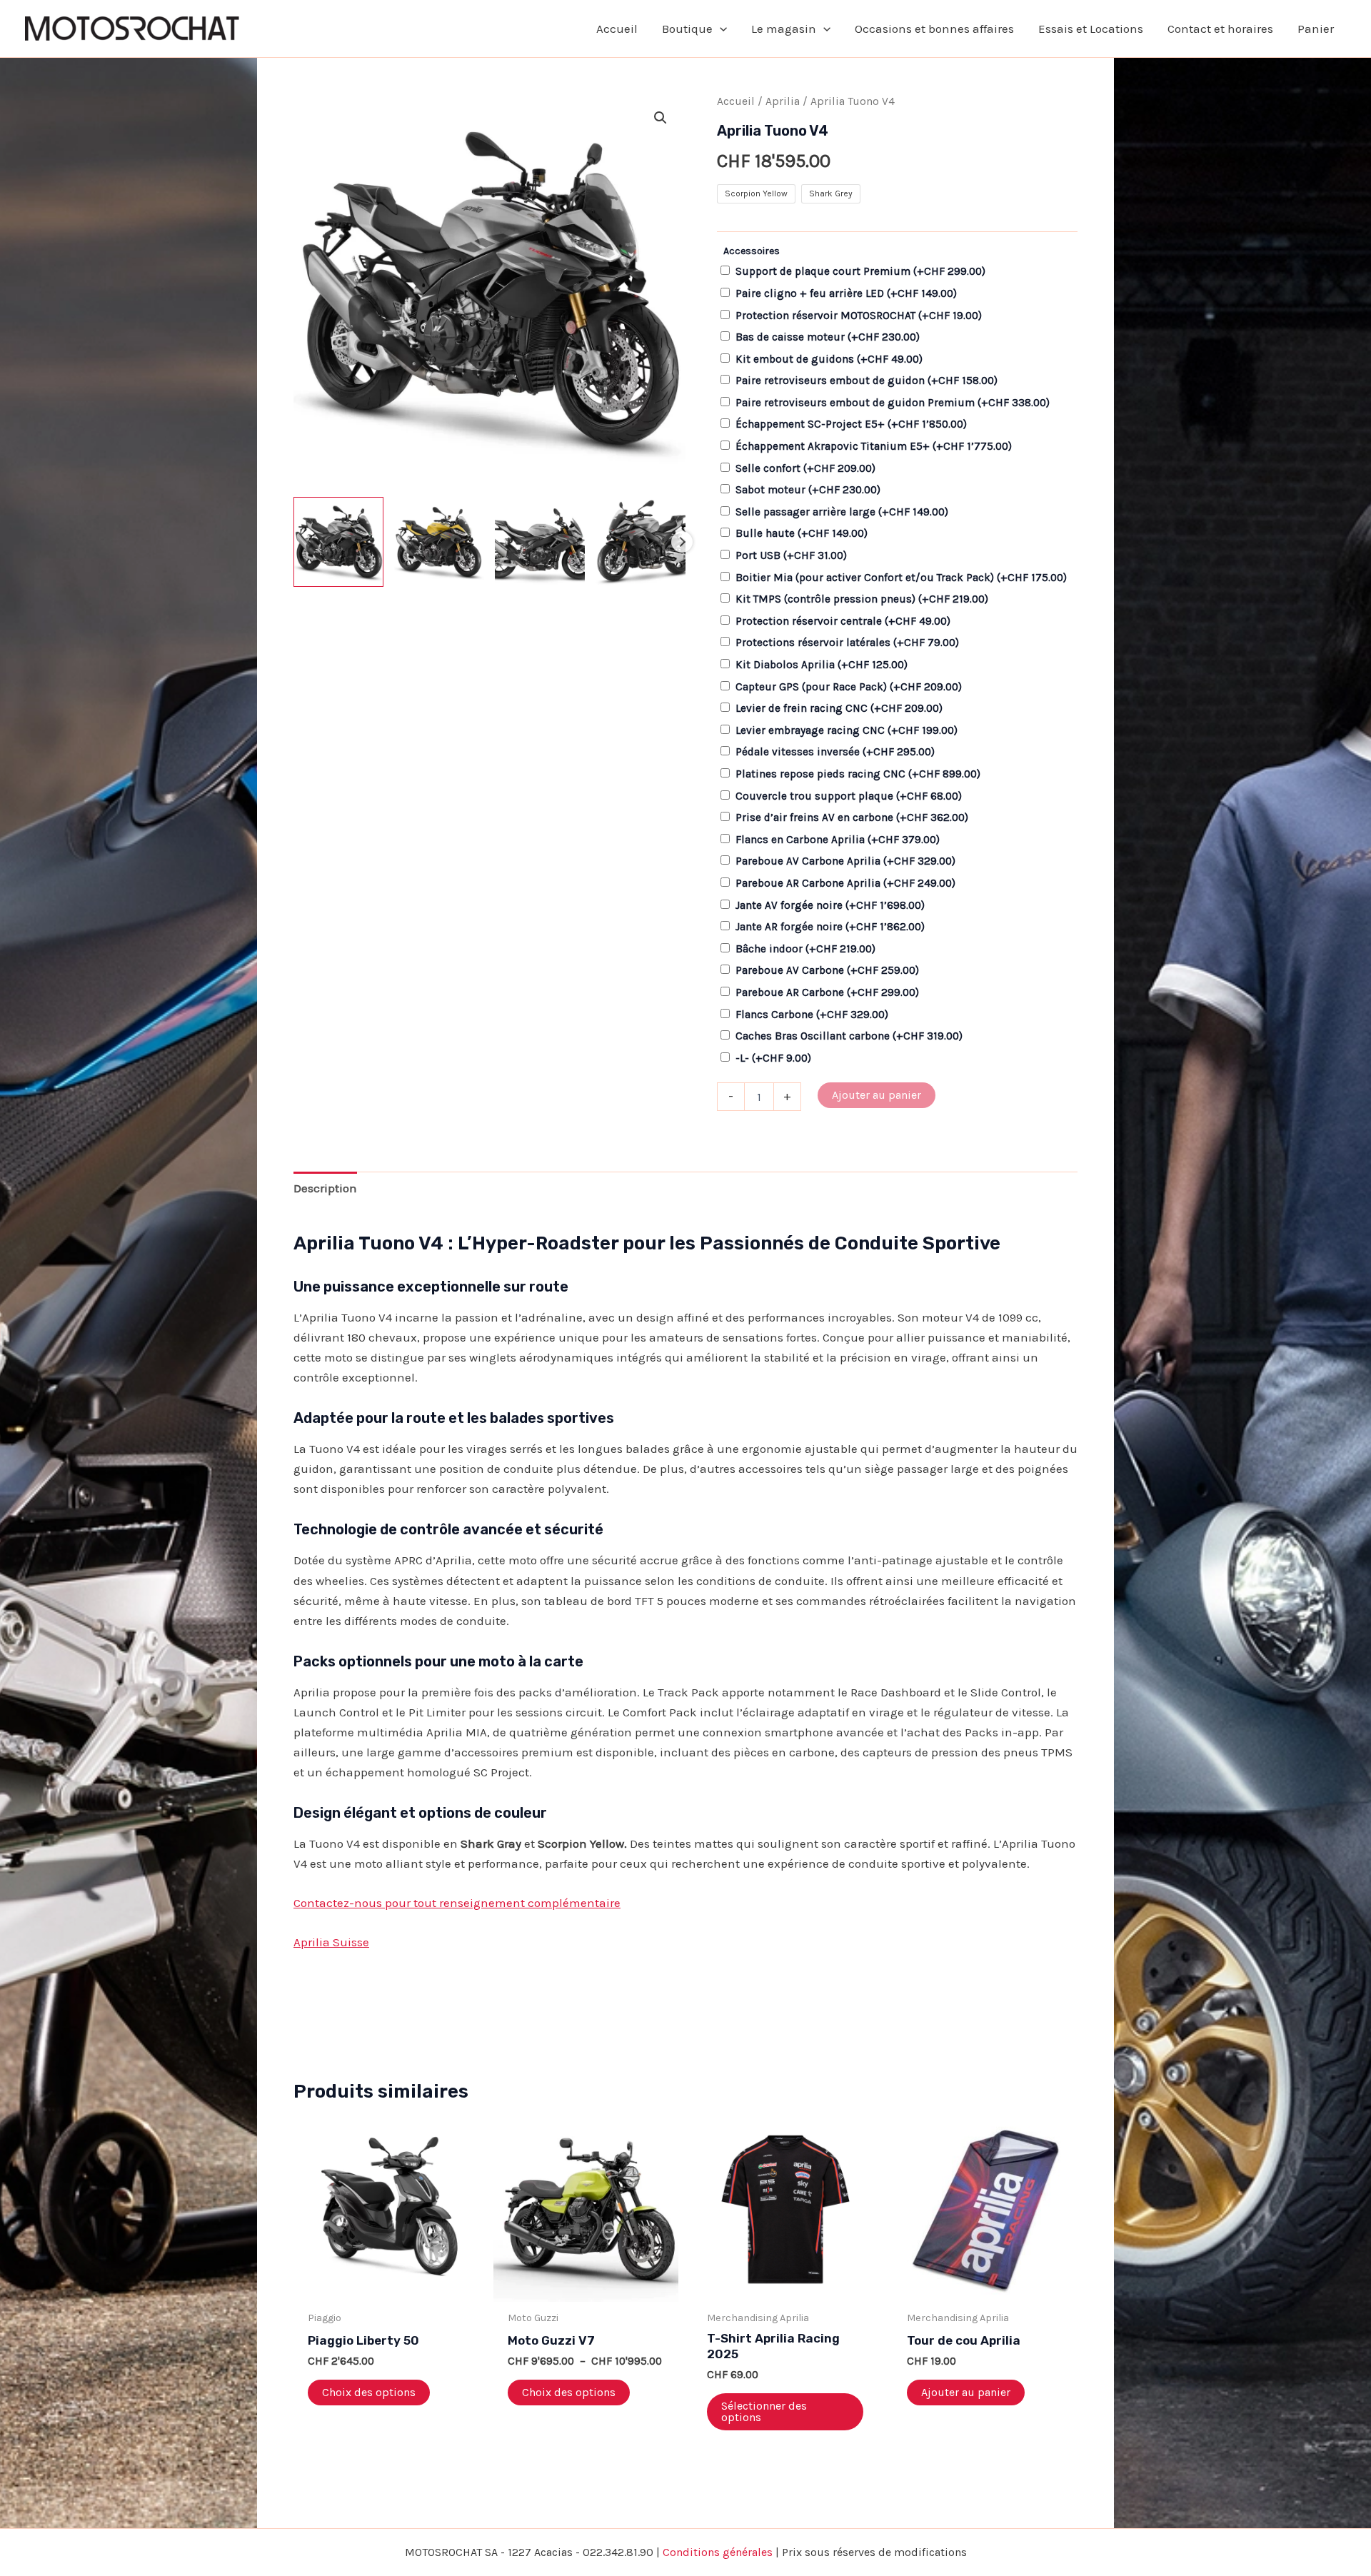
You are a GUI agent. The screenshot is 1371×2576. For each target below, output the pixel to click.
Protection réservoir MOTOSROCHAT (859, 316)
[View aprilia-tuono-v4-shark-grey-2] (641, 542)
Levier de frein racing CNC (839, 708)
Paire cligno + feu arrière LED (846, 293)
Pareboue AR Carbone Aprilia (845, 883)
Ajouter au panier (877, 1095)
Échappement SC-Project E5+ (851, 424)
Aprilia (783, 101)
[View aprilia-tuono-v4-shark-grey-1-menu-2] (338, 542)
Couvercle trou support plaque (849, 796)
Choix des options (369, 2392)
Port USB (791, 555)
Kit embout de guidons (829, 359)
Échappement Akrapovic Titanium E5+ (874, 446)
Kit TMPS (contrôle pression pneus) (862, 599)
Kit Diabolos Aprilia (822, 665)
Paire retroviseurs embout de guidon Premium (893, 403)
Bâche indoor (805, 949)
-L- (773, 1058)
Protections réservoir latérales (847, 643)
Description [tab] (325, 1188)
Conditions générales (718, 2552)
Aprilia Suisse (331, 1942)
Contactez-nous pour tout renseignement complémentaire (457, 1903)
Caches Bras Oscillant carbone (849, 1036)
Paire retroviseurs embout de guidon (867, 381)
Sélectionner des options (764, 2411)
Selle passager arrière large (842, 512)
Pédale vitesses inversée (835, 752)
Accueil (736, 101)
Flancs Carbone (812, 1015)
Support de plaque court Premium (860, 271)
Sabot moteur (808, 490)
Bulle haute (802, 533)
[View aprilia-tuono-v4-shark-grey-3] (540, 542)
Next (682, 542)
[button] (720, 29)
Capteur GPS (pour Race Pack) (849, 687)
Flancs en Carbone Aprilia (838, 840)
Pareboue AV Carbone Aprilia (845, 861)
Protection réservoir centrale (843, 621)
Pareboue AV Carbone (827, 970)
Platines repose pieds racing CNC (858, 774)
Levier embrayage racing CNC (847, 730)
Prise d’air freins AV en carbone (852, 817)
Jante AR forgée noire (830, 927)
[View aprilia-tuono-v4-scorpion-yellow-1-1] (439, 542)
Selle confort (805, 468)
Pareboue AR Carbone (827, 992)
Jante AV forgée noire (830, 905)
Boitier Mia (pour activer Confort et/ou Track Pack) (901, 578)
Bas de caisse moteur (828, 337)
